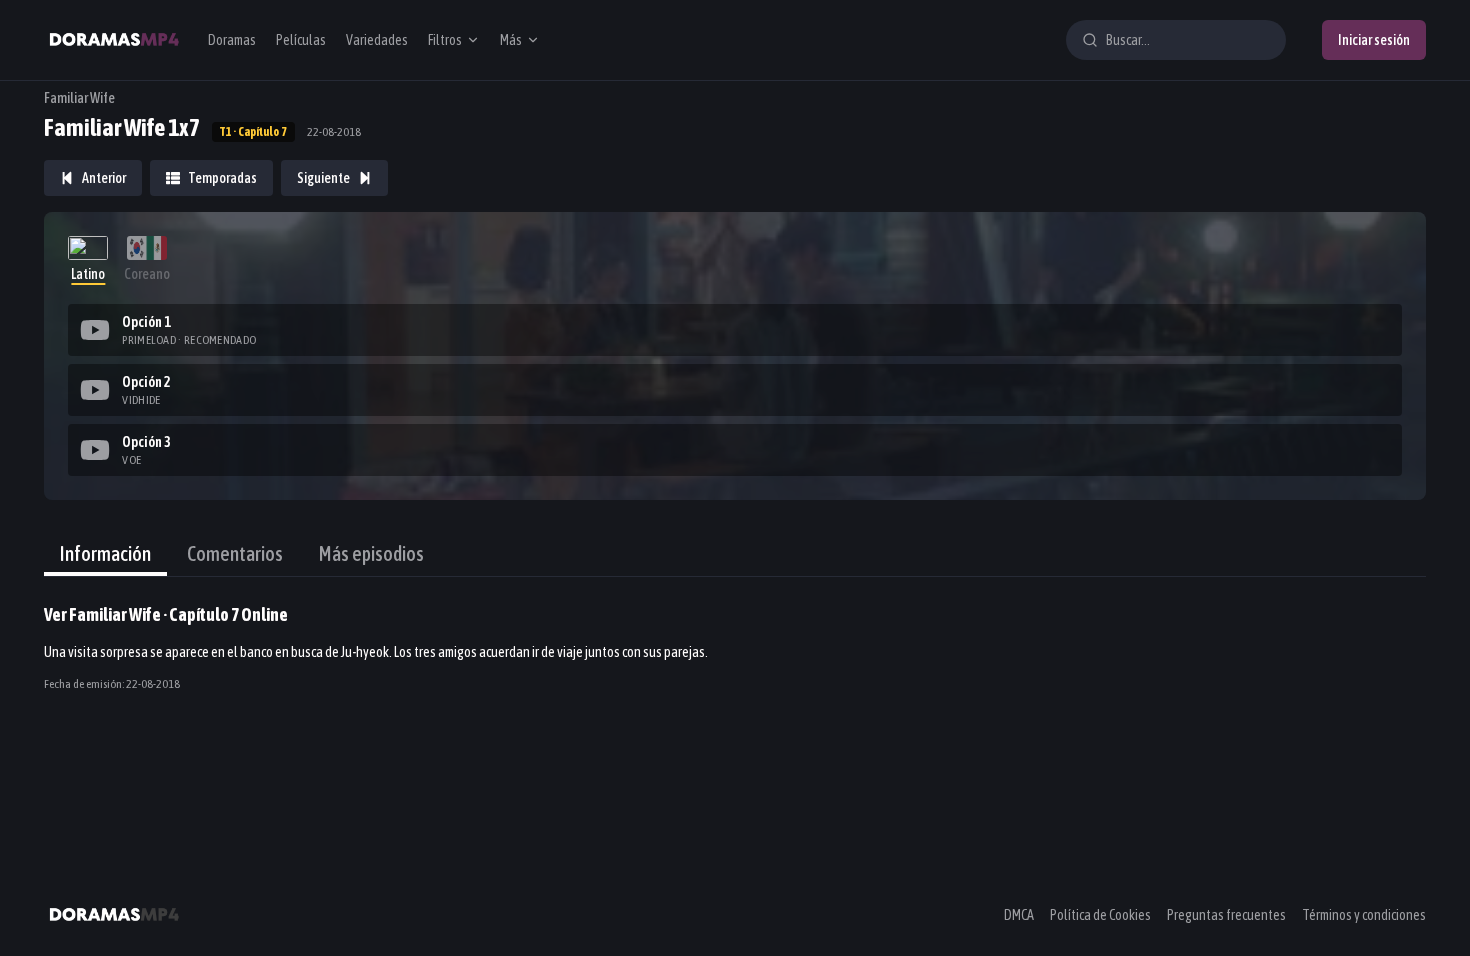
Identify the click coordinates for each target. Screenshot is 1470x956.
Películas (301, 40)
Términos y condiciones (1364, 915)
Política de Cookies (1100, 915)
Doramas (232, 40)
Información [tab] (105, 553)
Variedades (377, 40)
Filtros (445, 40)
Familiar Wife (79, 98)
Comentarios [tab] (235, 553)
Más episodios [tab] (371, 553)
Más (511, 40)
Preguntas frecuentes (1226, 915)
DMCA (1019, 915)
